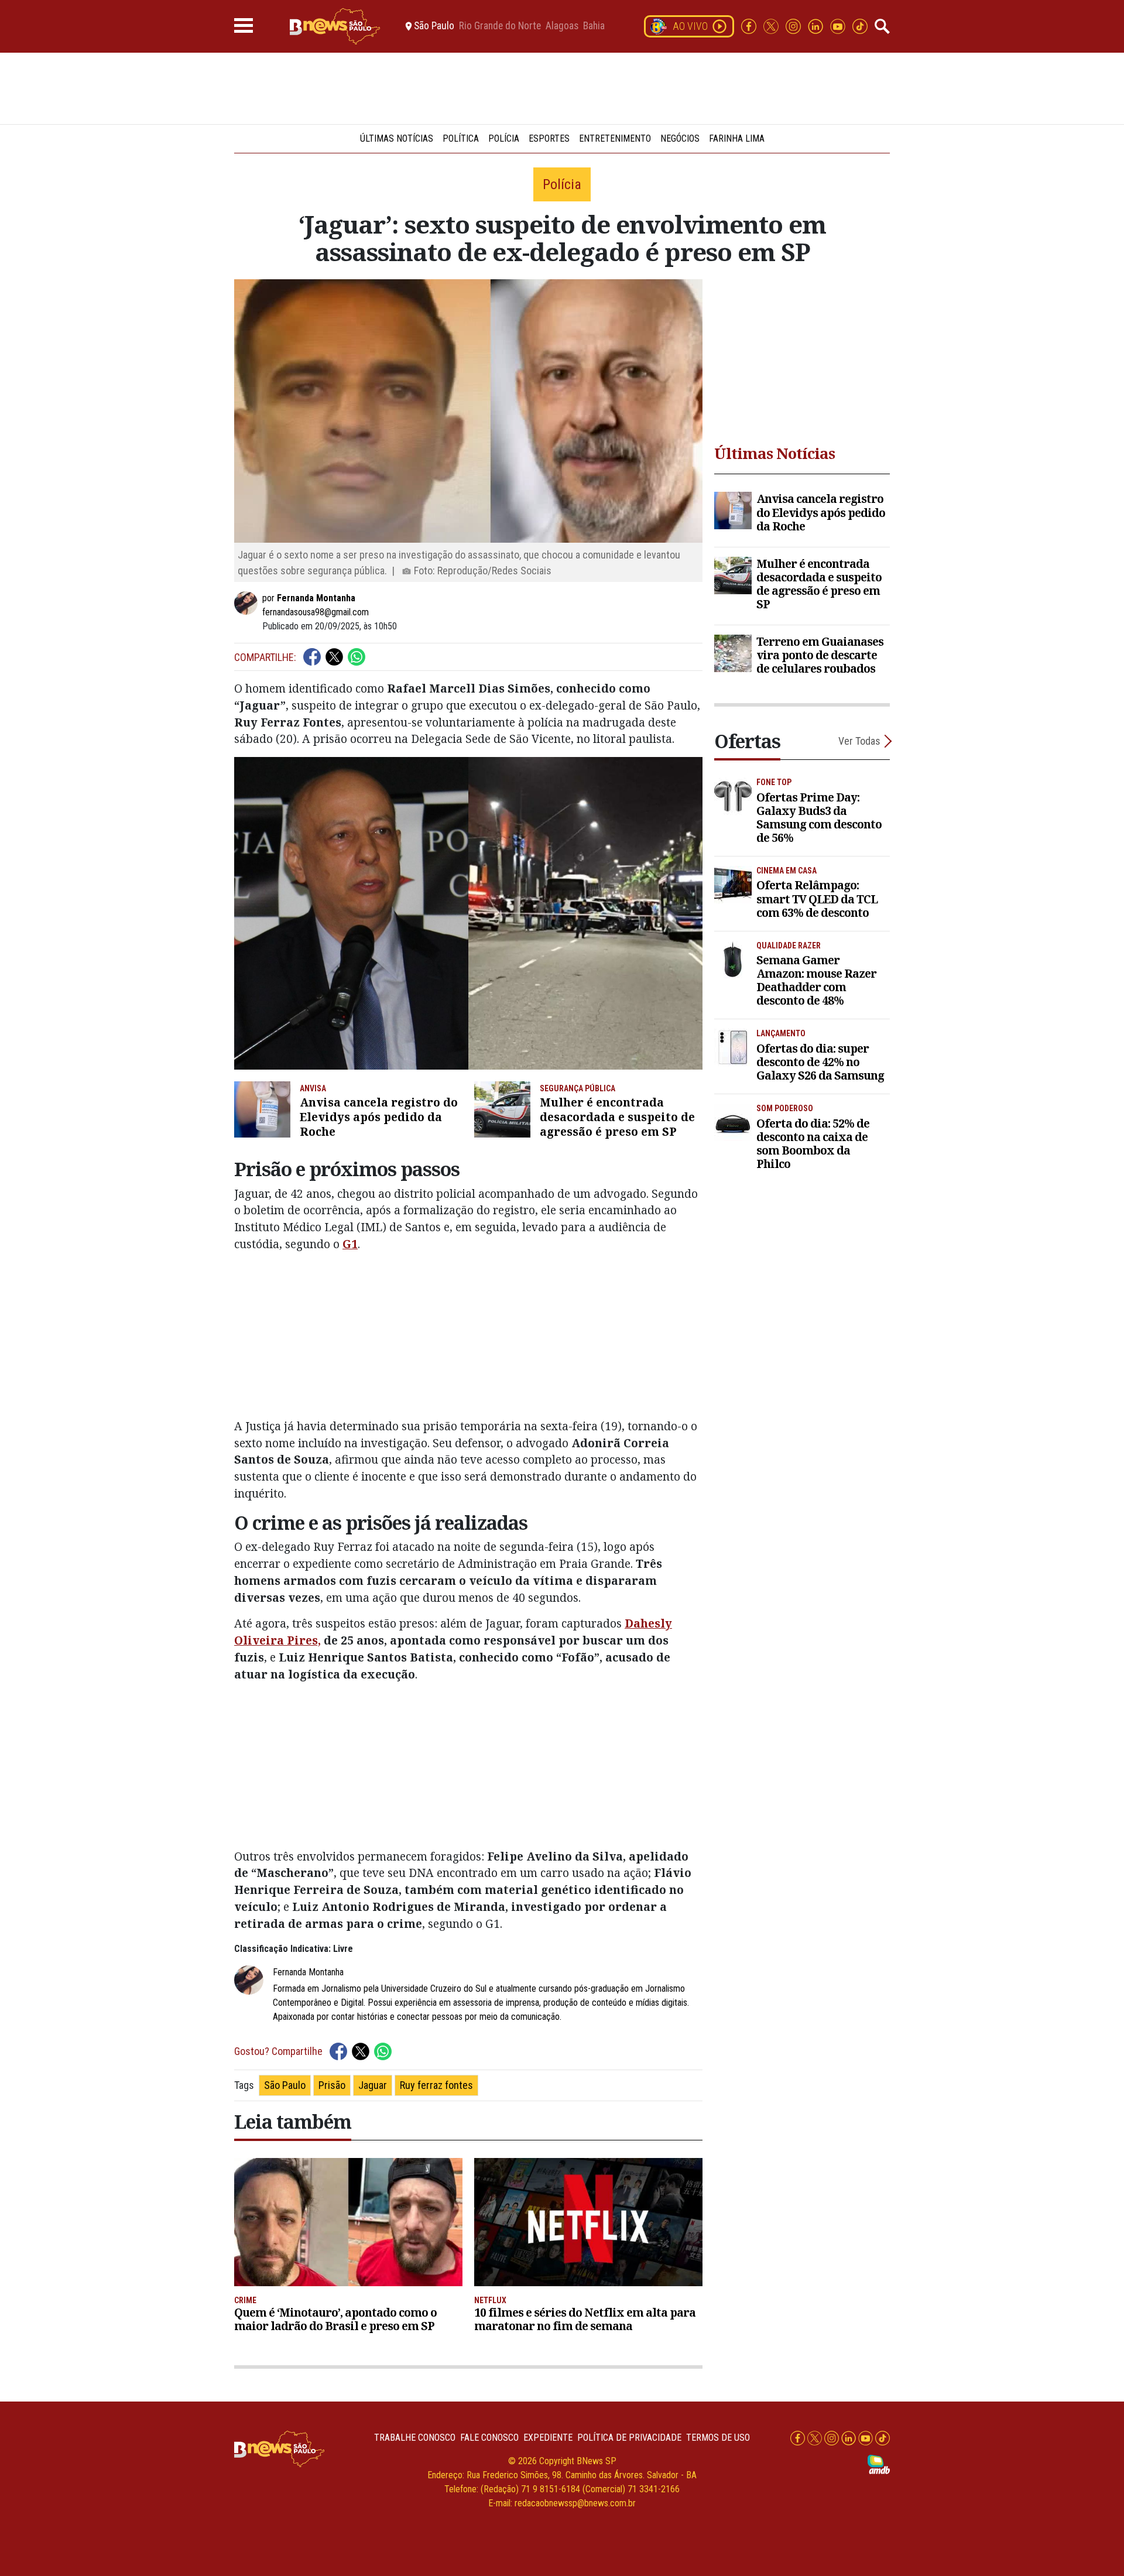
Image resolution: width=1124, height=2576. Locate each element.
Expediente (548, 2438)
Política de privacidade (629, 2438)
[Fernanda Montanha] (248, 603)
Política (461, 138)
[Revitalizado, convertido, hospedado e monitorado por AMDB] (879, 2464)
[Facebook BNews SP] (750, 25)
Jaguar (373, 2085)
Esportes (549, 138)
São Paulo (285, 2085)
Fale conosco (489, 2438)
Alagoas (562, 26)
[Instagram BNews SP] (794, 25)
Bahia (594, 26)
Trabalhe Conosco (415, 2438)
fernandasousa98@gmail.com (316, 612)
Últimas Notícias (397, 138)
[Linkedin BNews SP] (817, 25)
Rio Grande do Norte (500, 26)
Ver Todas (859, 741)
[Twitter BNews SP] (772, 25)
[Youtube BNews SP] (839, 25)
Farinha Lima (737, 138)
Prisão (332, 2085)
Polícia (504, 138)
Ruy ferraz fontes (436, 2085)
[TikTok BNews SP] (860, 25)
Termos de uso (718, 2438)
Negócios (680, 138)
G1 (350, 1244)
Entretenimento (615, 138)
